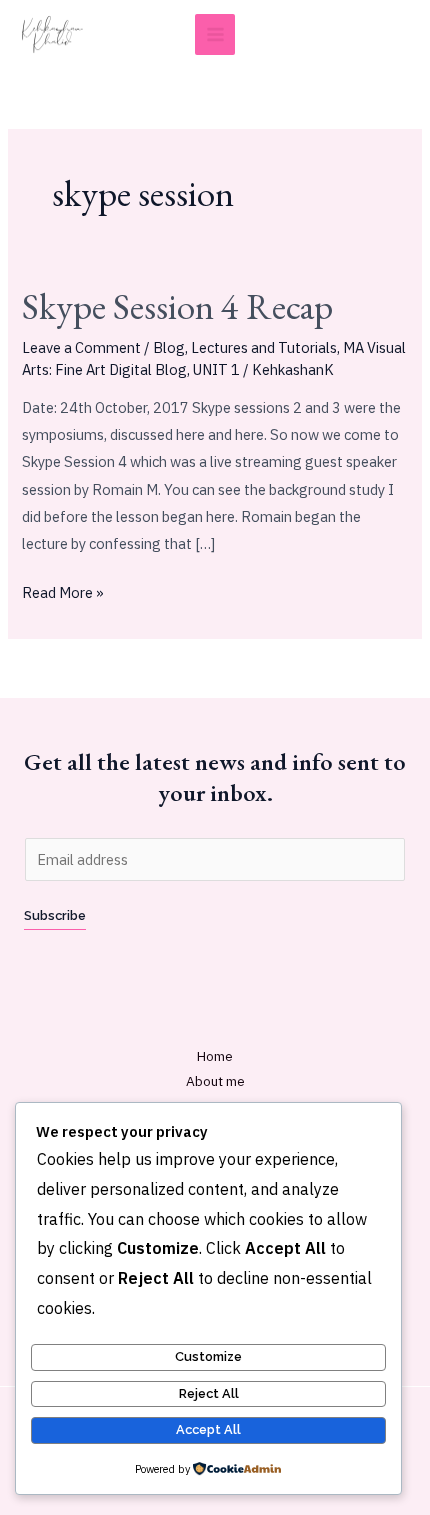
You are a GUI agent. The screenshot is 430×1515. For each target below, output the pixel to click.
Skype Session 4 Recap (177, 306)
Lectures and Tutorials (264, 347)
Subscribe (55, 915)
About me (215, 1081)
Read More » (63, 590)
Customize (208, 1356)
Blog (169, 347)
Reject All (209, 1393)
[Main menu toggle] (215, 34)
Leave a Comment (81, 347)
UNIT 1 (216, 369)
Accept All (208, 1429)
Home (215, 1056)
